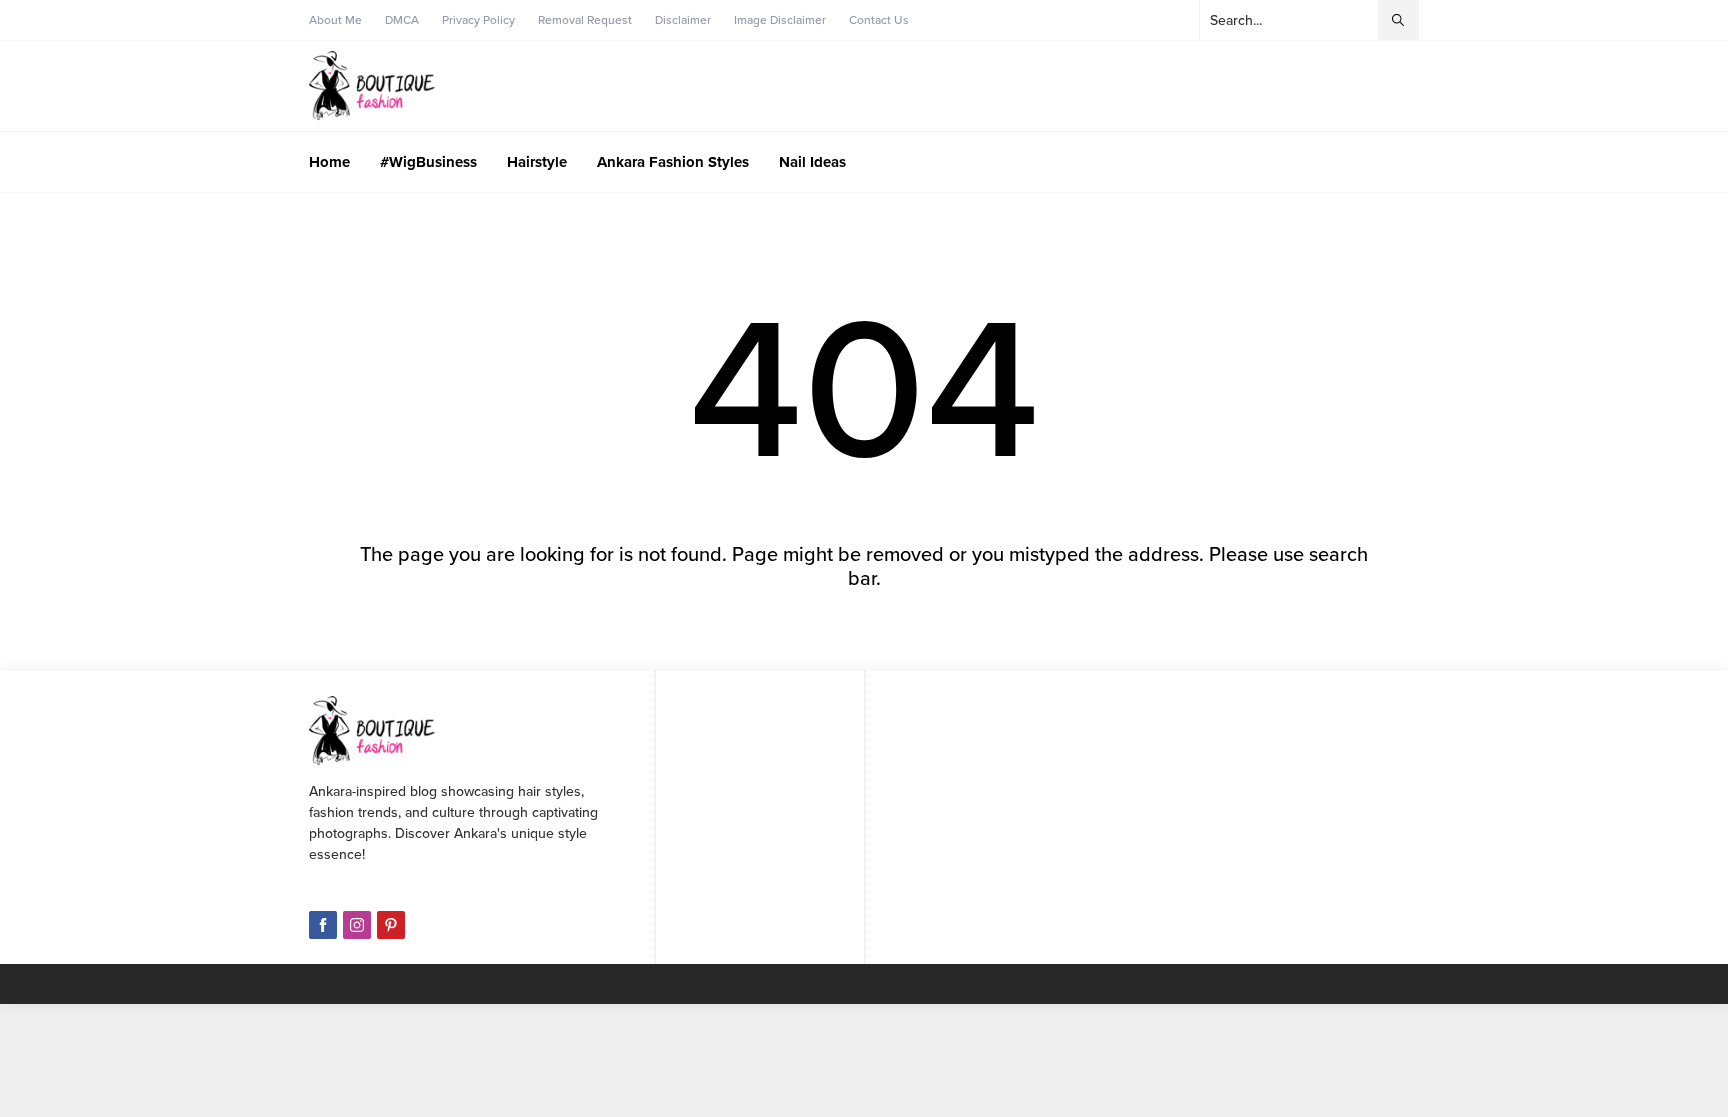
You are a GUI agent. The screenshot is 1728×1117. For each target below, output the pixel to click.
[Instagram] (357, 925)
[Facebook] (323, 925)
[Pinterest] (391, 925)
